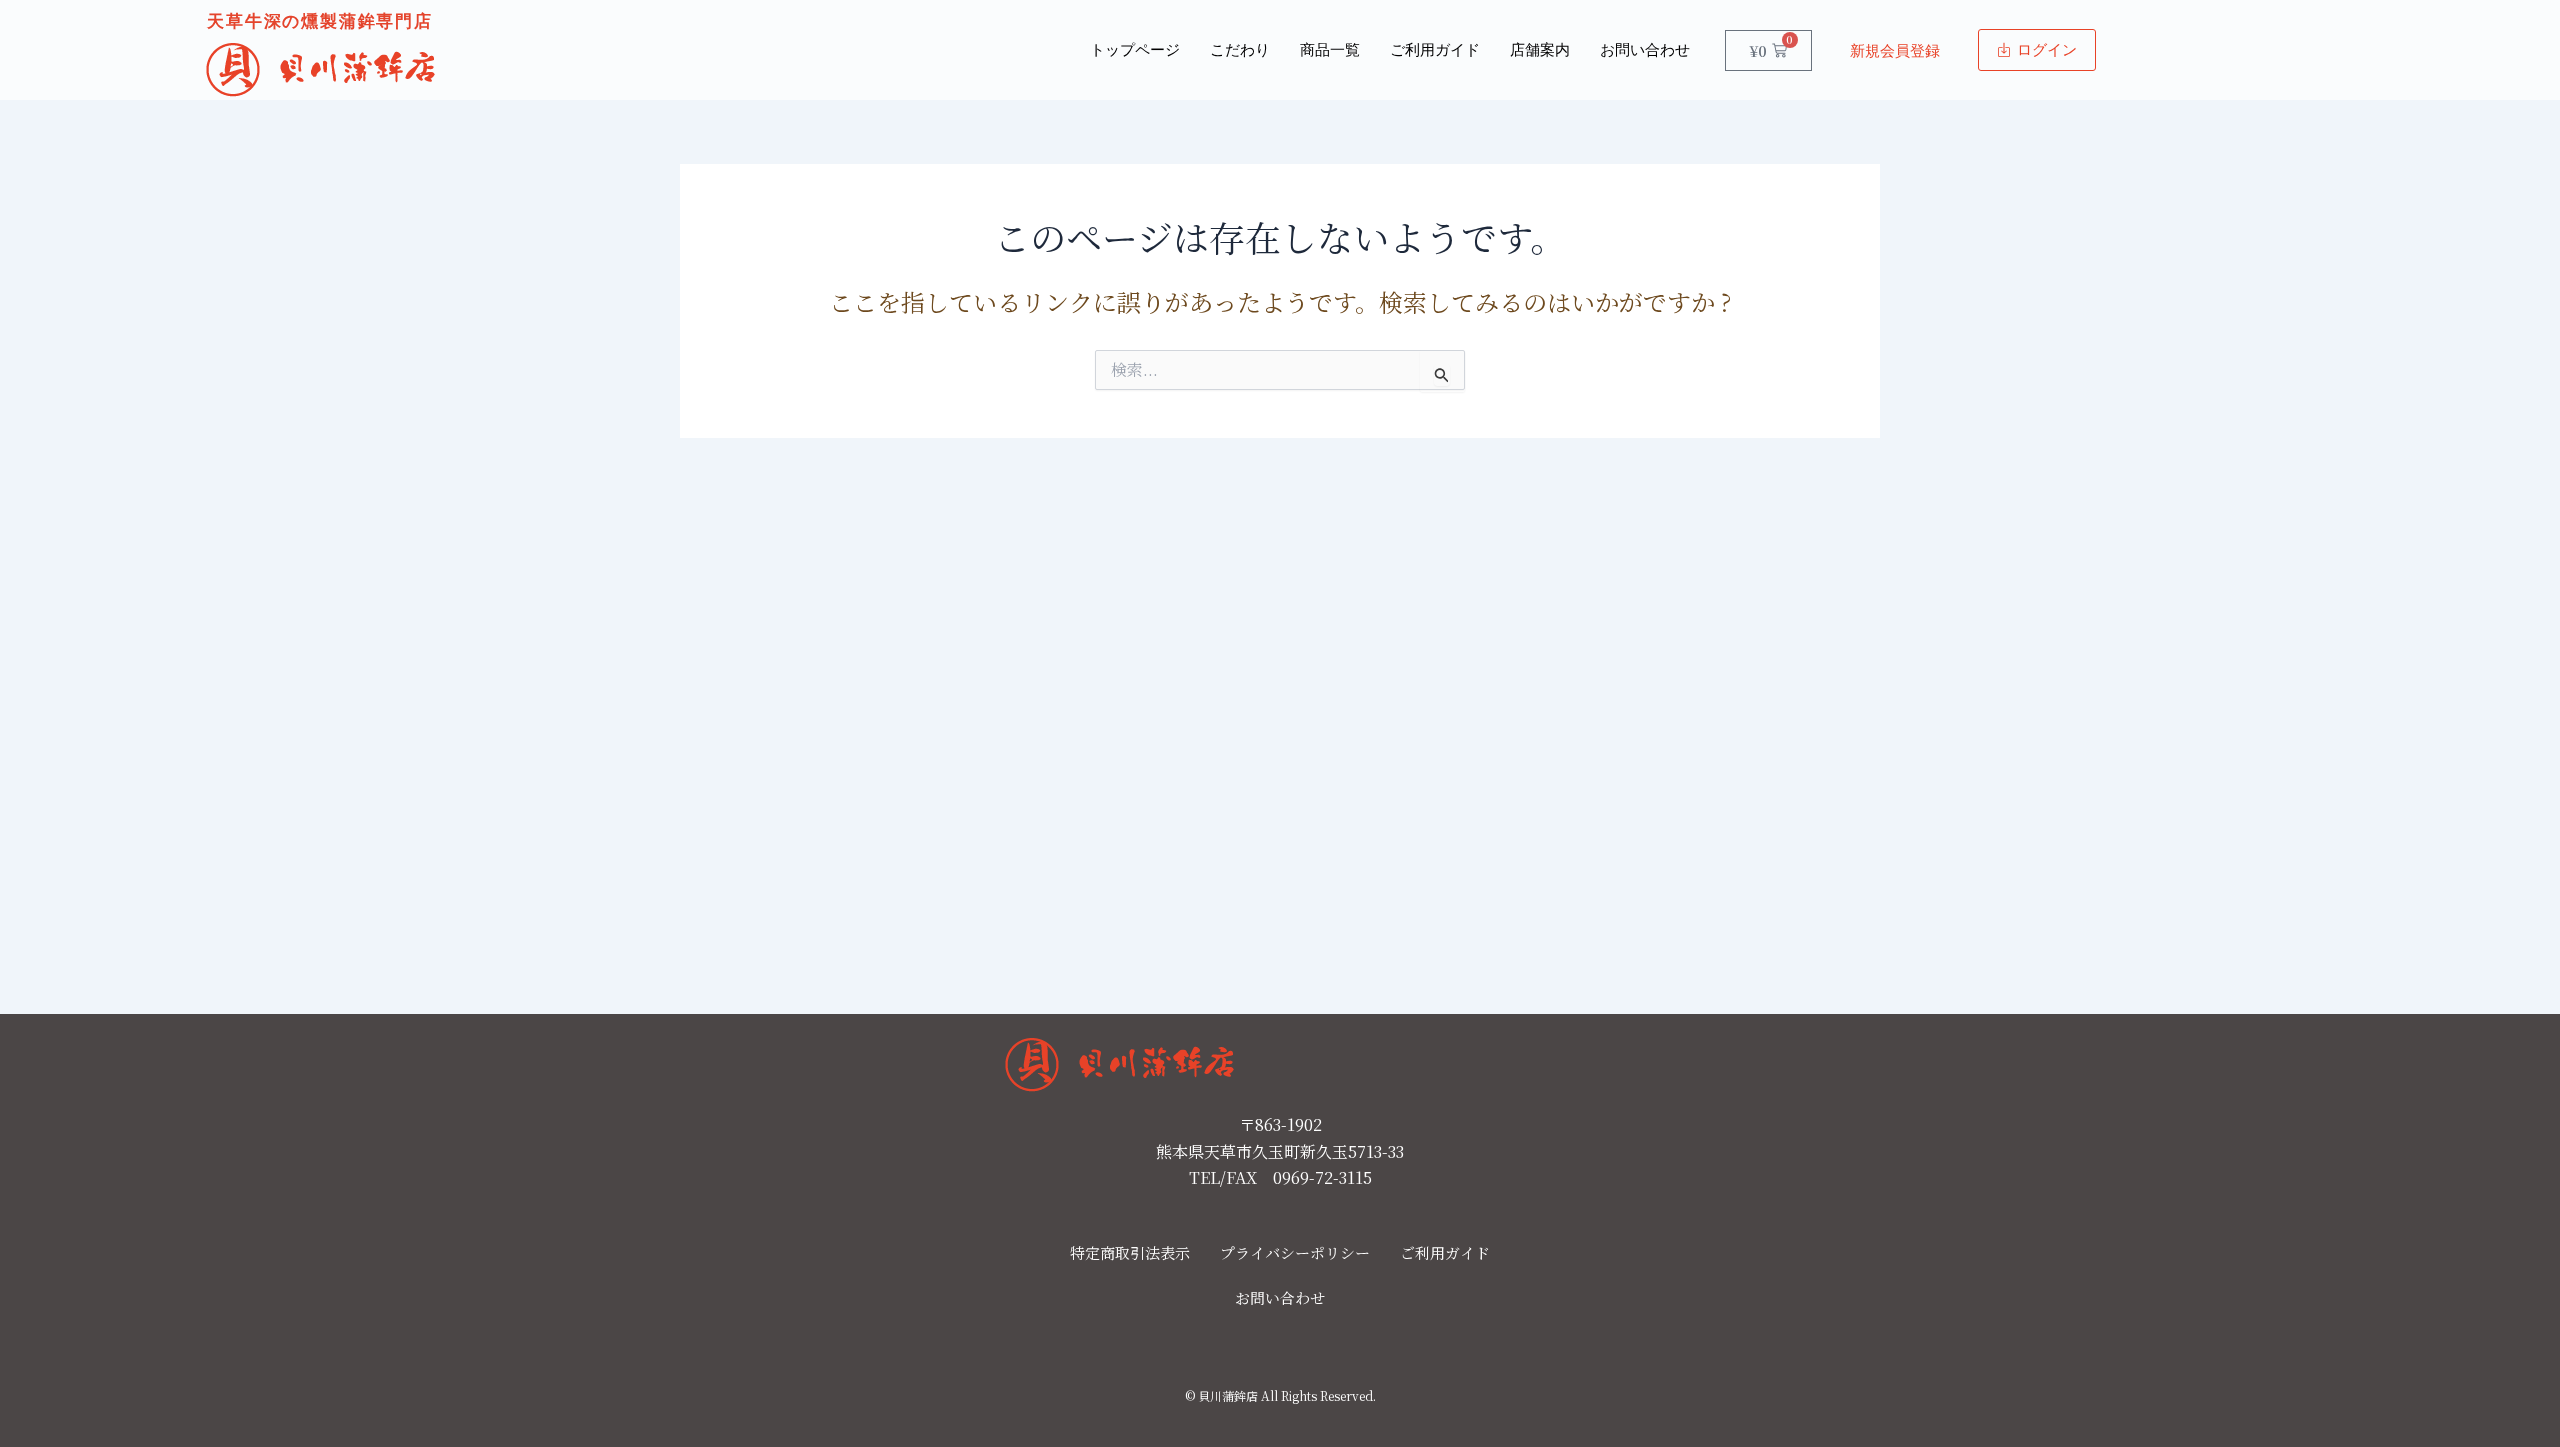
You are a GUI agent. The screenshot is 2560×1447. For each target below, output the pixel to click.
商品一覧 (1330, 50)
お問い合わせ (1645, 50)
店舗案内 (1540, 50)
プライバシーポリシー (1295, 1252)
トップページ (1135, 50)
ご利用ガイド (1435, 50)
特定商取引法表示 (1130, 1252)
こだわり (1240, 50)
